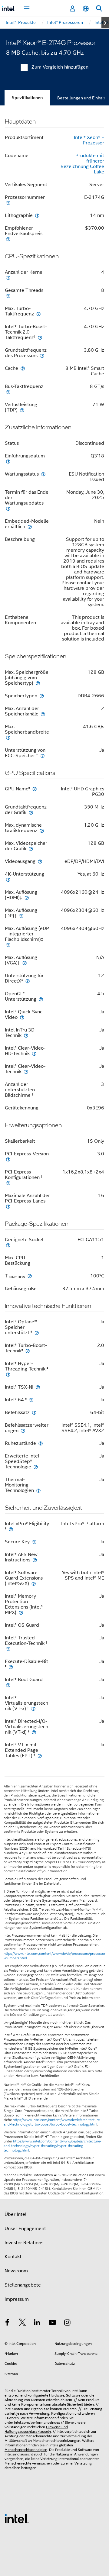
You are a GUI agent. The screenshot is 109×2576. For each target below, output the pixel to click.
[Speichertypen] (42, 696)
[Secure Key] (34, 1542)
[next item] (105, 23)
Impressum (17, 2299)
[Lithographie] (37, 215)
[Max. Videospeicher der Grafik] (31, 849)
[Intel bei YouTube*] (52, 2323)
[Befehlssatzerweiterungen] (23, 1430)
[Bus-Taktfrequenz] (8, 392)
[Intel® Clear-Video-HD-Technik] (34, 1053)
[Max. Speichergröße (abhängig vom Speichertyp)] (38, 683)
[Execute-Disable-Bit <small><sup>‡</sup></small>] (11, 1667)
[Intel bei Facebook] (7, 2323)
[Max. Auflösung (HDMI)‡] (27, 897)
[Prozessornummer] (8, 203)
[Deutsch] (86, 9)
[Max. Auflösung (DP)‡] (21, 916)
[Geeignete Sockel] (8, 1245)
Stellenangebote (23, 2285)
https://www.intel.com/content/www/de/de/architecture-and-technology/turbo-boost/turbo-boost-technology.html (52, 2122)
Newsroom (16, 2271)
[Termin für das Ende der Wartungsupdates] (8, 508)
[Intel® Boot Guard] (8, 1685)
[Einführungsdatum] (8, 461)
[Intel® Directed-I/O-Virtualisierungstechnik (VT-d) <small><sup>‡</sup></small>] (34, 1732)
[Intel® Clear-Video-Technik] (26, 1072)
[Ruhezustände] (41, 1443)
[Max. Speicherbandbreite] (8, 737)
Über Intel (15, 2214)
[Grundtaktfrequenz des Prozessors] (42, 355)
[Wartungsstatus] (43, 474)
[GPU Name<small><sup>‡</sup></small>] (35, 789)
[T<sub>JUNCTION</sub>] (30, 1276)
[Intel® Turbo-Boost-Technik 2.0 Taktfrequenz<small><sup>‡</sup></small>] (40, 337)
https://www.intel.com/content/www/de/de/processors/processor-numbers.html (54, 1956)
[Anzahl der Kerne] (8, 278)
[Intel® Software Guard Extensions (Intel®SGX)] (34, 1583)
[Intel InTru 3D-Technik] (26, 1035)
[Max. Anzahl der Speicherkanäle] (43, 714)
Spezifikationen (27, 98)
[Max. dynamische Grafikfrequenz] (42, 830)
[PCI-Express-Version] (8, 1159)
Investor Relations (24, 2243)
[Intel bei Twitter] (22, 2323)
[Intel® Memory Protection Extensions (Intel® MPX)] (21, 1612)
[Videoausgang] (40, 861)
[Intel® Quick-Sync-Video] (22, 1017)
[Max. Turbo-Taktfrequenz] (38, 314)
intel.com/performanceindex (37, 2422)
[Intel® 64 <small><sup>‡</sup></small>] (31, 1400)
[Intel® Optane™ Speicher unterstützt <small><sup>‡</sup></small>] (37, 1333)
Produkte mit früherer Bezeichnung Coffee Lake (82, 164)
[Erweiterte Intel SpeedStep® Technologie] (36, 1467)
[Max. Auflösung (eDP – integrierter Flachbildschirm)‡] (8, 945)
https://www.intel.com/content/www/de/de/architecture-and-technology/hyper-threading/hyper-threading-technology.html (53, 2146)
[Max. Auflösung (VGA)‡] (25, 963)
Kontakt (13, 2257)
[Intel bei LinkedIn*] (37, 2323)
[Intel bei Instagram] (67, 2323)
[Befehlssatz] (34, 1412)
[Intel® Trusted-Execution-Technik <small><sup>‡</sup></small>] (8, 1649)
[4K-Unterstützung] (8, 879)
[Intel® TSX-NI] (38, 1387)
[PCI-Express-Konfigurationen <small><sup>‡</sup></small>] (8, 1183)
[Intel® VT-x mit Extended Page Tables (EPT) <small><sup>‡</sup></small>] (40, 1756)
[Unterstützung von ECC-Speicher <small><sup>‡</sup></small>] (42, 755)
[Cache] (23, 368)
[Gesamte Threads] (8, 296)
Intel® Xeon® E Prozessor (89, 140)
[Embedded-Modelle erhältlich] (30, 526)
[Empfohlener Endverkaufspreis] (8, 239)
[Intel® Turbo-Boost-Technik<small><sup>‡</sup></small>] (28, 1351)
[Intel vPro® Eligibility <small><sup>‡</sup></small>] (11, 1529)
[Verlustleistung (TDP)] (22, 410)
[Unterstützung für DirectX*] (28, 981)
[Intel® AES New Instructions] (35, 1560)
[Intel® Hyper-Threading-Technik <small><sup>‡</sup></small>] (8, 1374)
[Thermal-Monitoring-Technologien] (38, 1490)
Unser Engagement (25, 2229)
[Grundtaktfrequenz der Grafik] (31, 812)
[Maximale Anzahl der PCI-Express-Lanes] (8, 1206)
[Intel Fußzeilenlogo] (17, 2518)
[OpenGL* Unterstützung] (41, 999)
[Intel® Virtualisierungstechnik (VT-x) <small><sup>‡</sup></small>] (33, 1708)
